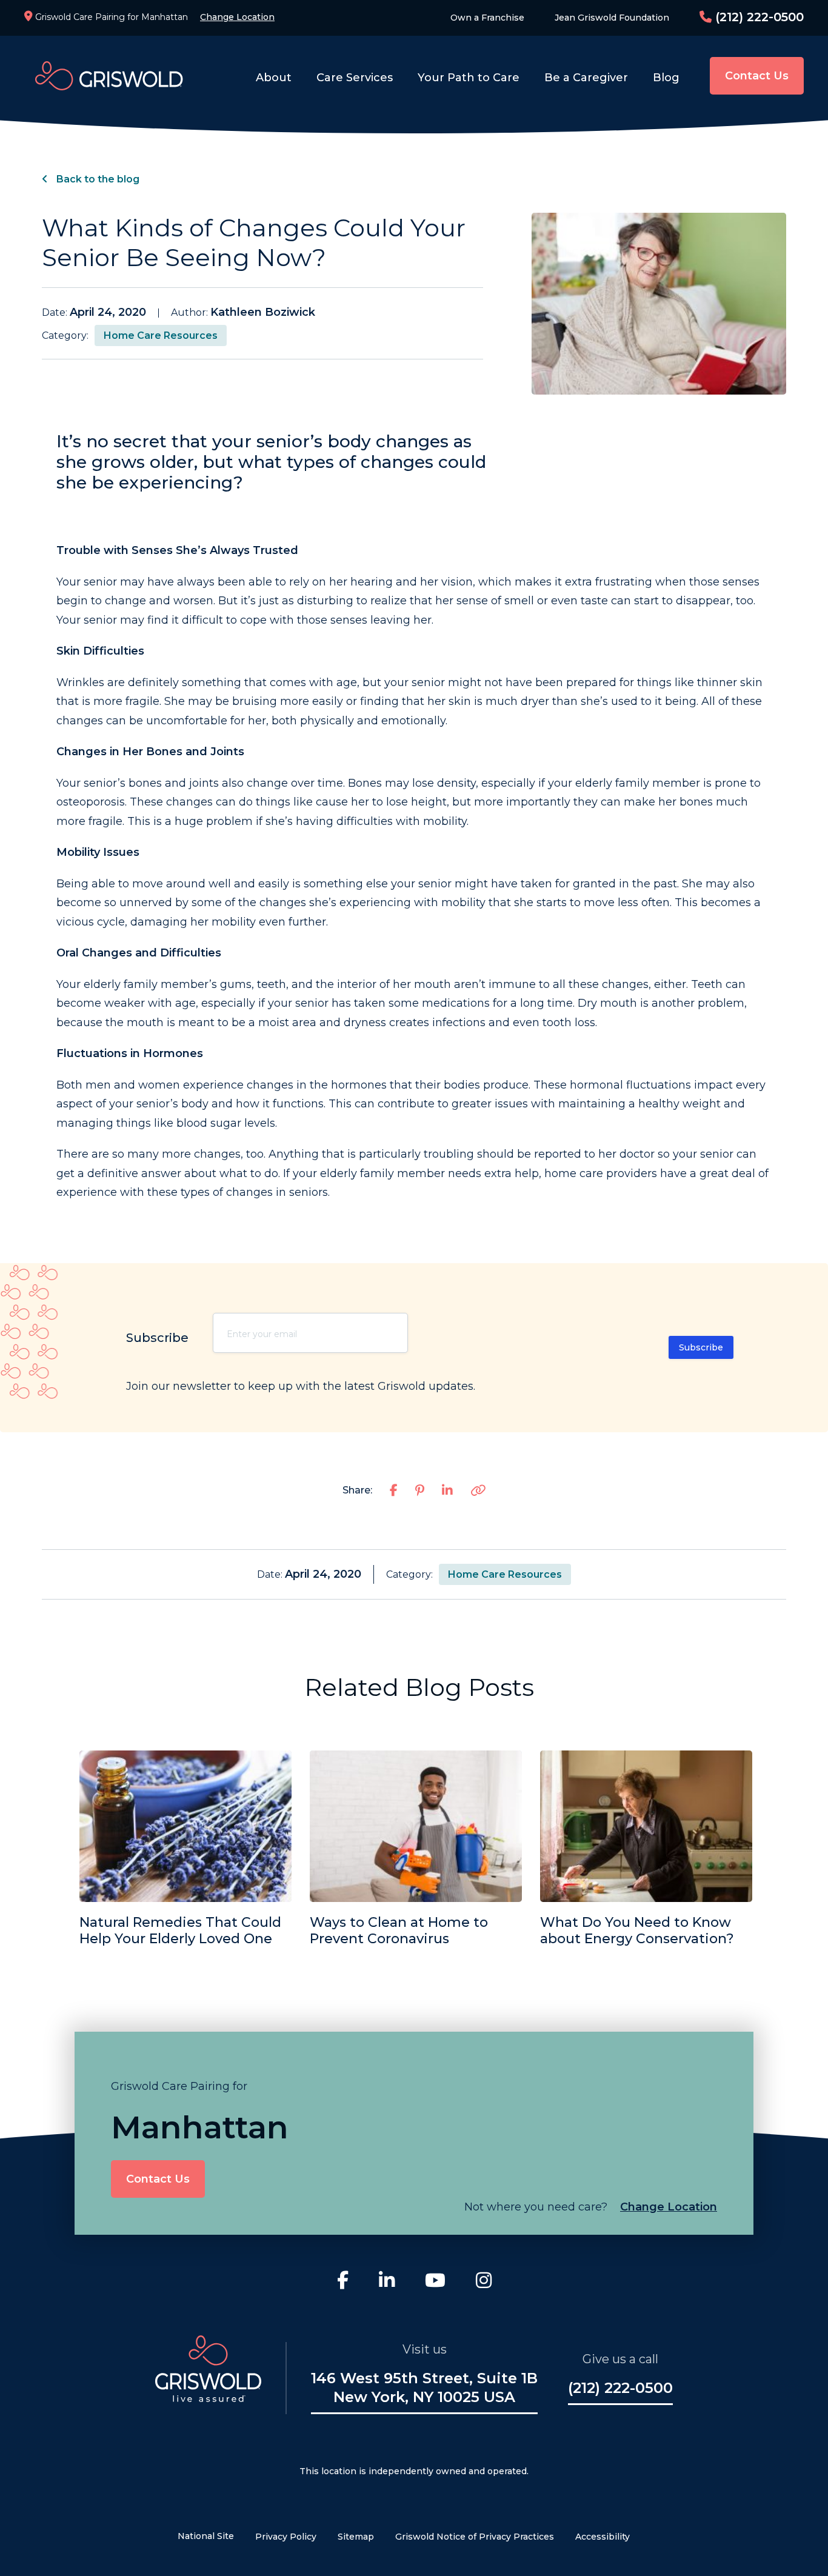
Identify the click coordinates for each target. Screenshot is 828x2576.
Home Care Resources (161, 335)
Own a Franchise (487, 18)
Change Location (237, 17)
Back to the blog (97, 179)
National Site (206, 2536)
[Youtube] (435, 2282)
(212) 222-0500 (758, 17)
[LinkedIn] (387, 2282)
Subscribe (701, 1347)
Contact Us (757, 76)
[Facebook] (343, 2282)
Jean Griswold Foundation (612, 18)
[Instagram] (484, 2282)
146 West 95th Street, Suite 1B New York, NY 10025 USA (424, 2387)
